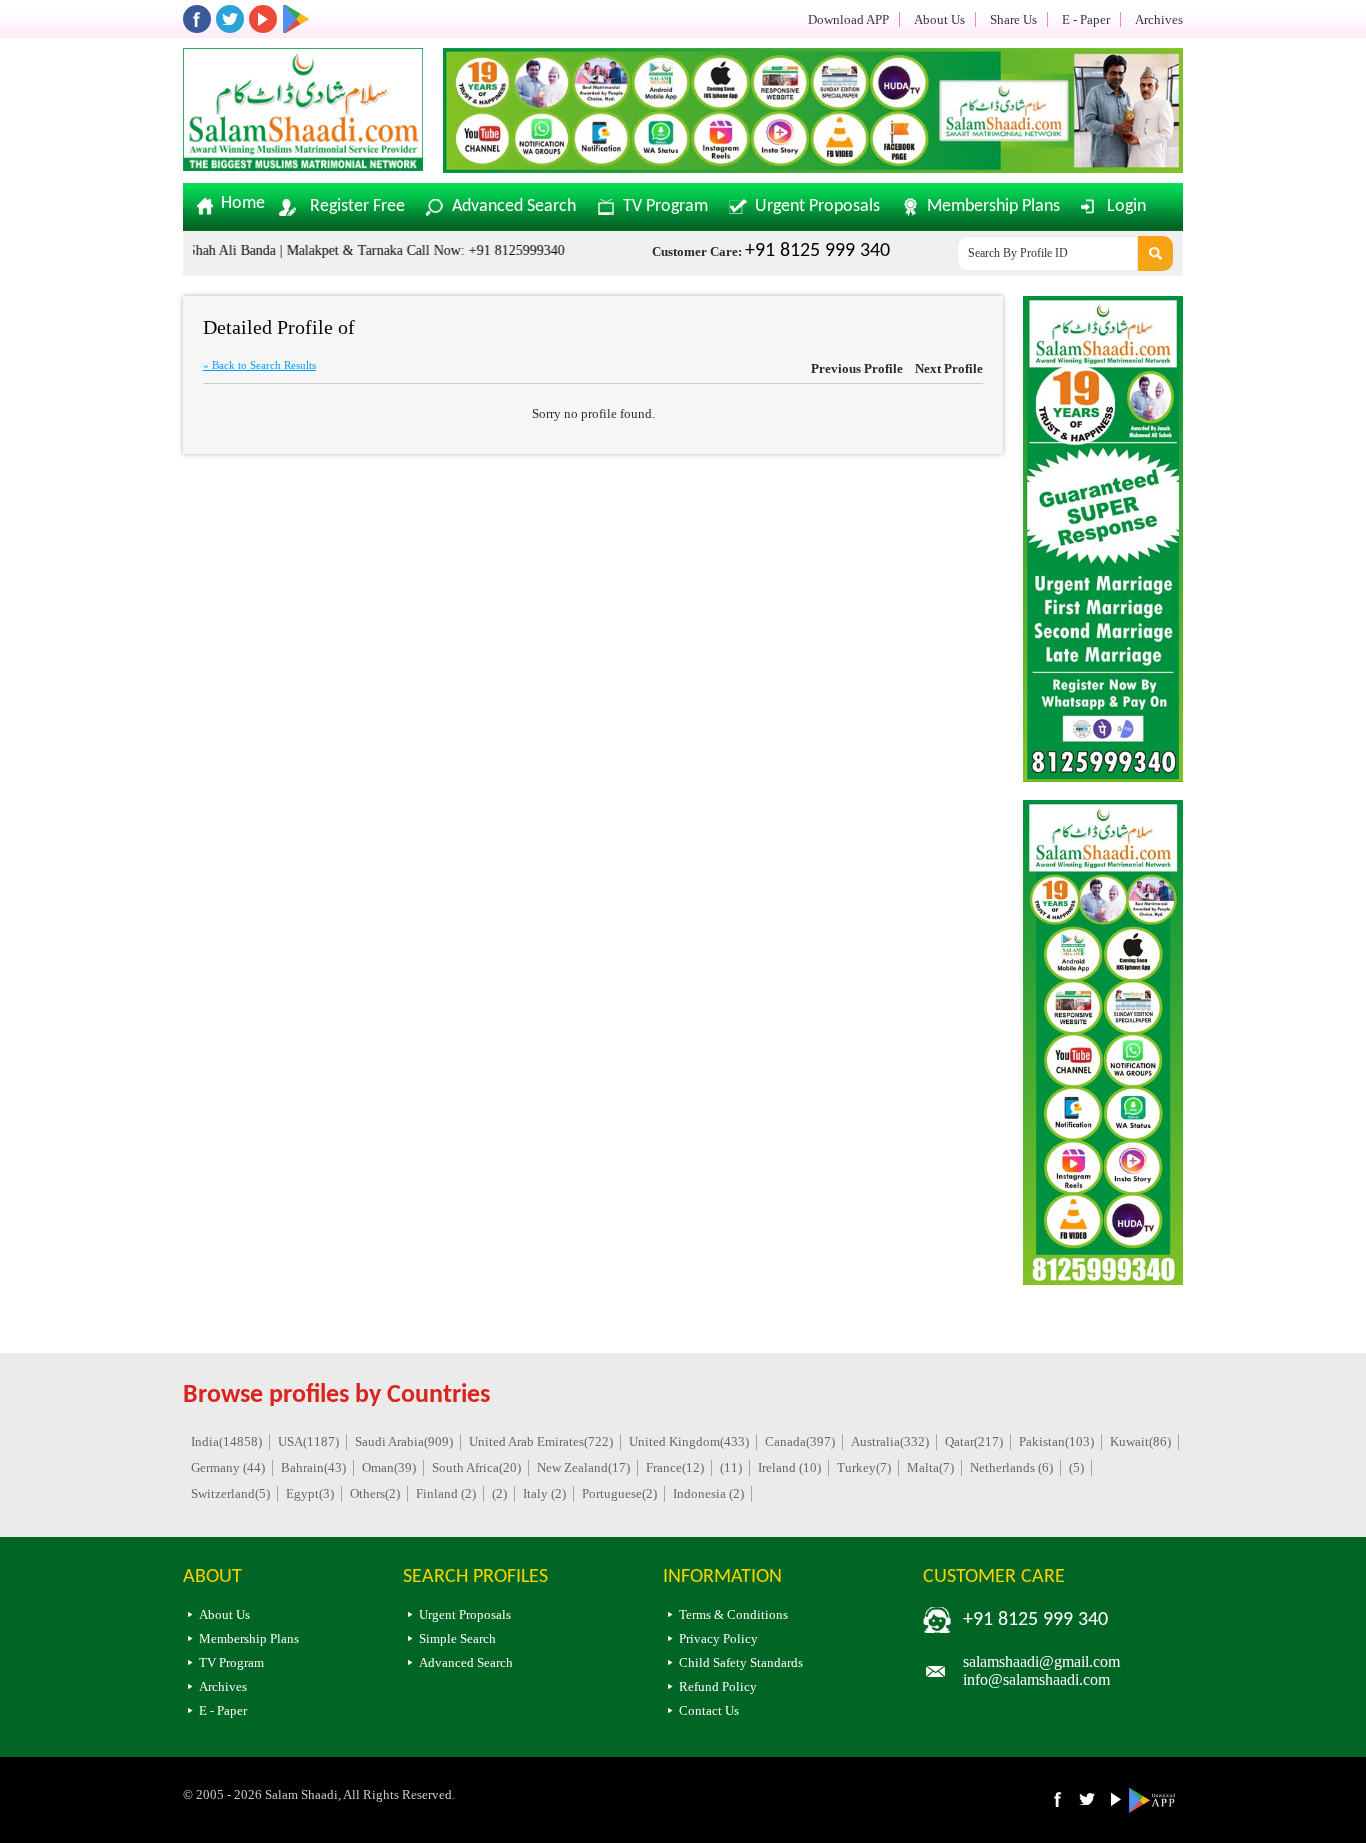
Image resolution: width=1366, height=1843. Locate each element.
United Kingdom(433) (689, 1441)
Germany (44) (228, 1467)
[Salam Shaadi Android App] (1155, 1808)
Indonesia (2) (708, 1493)
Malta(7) (930, 1467)
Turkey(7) (864, 1467)
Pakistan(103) (1056, 1441)
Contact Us (709, 1710)
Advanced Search (514, 206)
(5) (1076, 1467)
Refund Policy (718, 1686)
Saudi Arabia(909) (404, 1441)
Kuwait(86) (1140, 1441)
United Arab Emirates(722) (541, 1441)
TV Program (665, 206)
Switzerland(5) (230, 1493)
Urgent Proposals (817, 206)
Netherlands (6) (1011, 1467)
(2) (499, 1493)
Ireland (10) (789, 1467)
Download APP (848, 19)
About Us (939, 19)
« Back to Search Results (259, 365)
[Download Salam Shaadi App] (296, 19)
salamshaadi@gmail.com (1041, 1661)
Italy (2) (544, 1493)
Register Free (357, 206)
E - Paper (1086, 19)
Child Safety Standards (741, 1662)
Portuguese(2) (619, 1493)
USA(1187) (308, 1441)
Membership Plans (993, 206)
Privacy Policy (718, 1638)
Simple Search (457, 1638)
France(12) (675, 1467)
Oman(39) (389, 1467)
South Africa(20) (476, 1467)
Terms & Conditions (733, 1614)
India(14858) (226, 1441)
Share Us (1013, 19)
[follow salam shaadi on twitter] (230, 19)
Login (1126, 206)
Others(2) (375, 1493)
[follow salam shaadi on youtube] (263, 19)
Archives (1159, 19)
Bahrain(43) (313, 1467)
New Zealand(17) (583, 1467)
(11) (731, 1467)
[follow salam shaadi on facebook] (197, 19)
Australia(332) (890, 1441)
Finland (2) (446, 1493)
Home (243, 204)
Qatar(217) (974, 1441)
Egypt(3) (310, 1493)
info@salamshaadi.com (1036, 1679)
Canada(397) (800, 1441)
